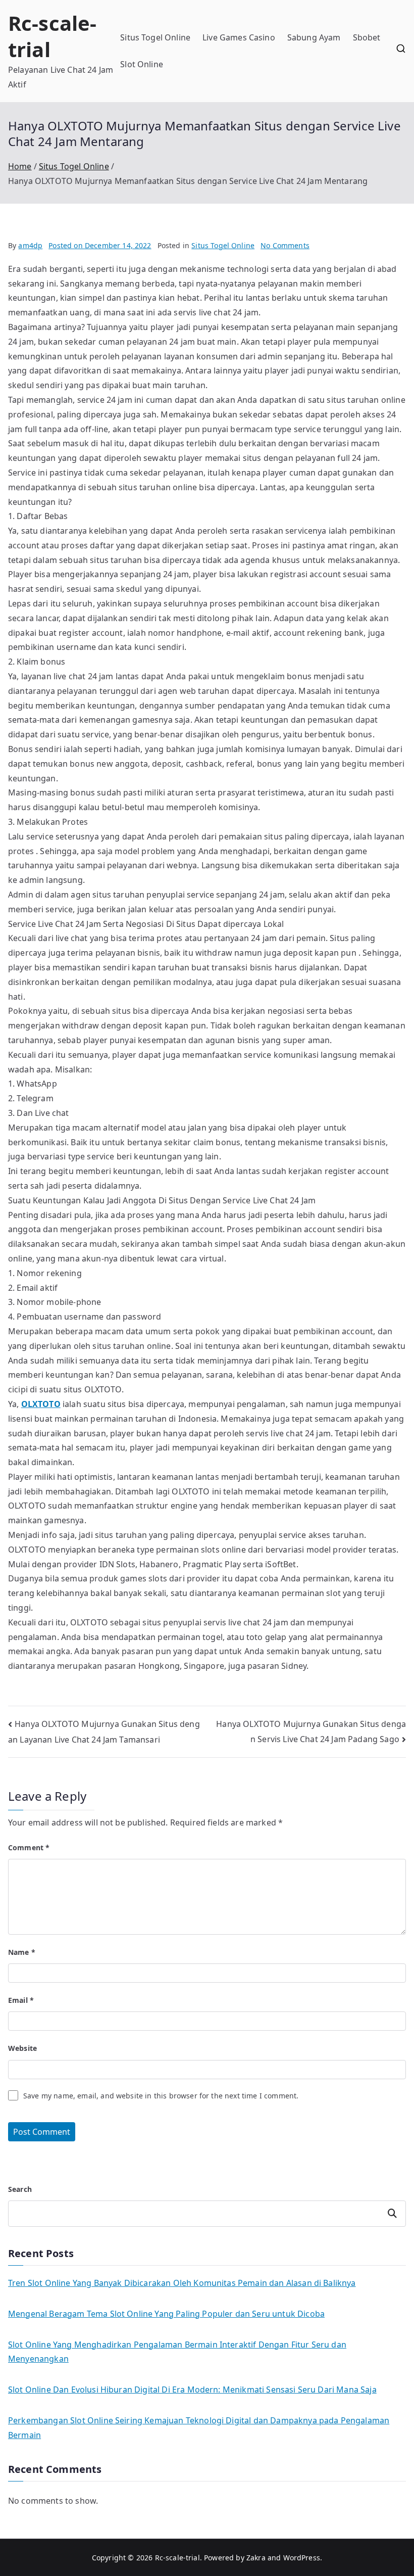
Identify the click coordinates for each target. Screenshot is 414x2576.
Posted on (100, 245)
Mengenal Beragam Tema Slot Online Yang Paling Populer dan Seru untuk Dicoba (166, 2314)
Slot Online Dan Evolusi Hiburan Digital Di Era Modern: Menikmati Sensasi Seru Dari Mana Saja (192, 2390)
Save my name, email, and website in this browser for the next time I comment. (161, 2096)
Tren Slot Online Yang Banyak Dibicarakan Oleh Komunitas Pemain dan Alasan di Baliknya (182, 2283)
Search (20, 2189)
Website (22, 2048)
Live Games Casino (239, 37)
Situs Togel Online (155, 37)
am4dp (30, 245)
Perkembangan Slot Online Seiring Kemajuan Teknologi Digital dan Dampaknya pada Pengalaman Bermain (199, 2428)
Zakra (256, 2558)
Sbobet (367, 37)
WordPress (302, 2558)
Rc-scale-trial (52, 36)
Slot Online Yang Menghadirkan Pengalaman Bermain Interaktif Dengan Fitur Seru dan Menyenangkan (177, 2352)
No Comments (285, 245)
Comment (29, 1847)
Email (21, 2000)
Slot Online (142, 64)
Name (22, 1952)
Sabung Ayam (314, 37)
